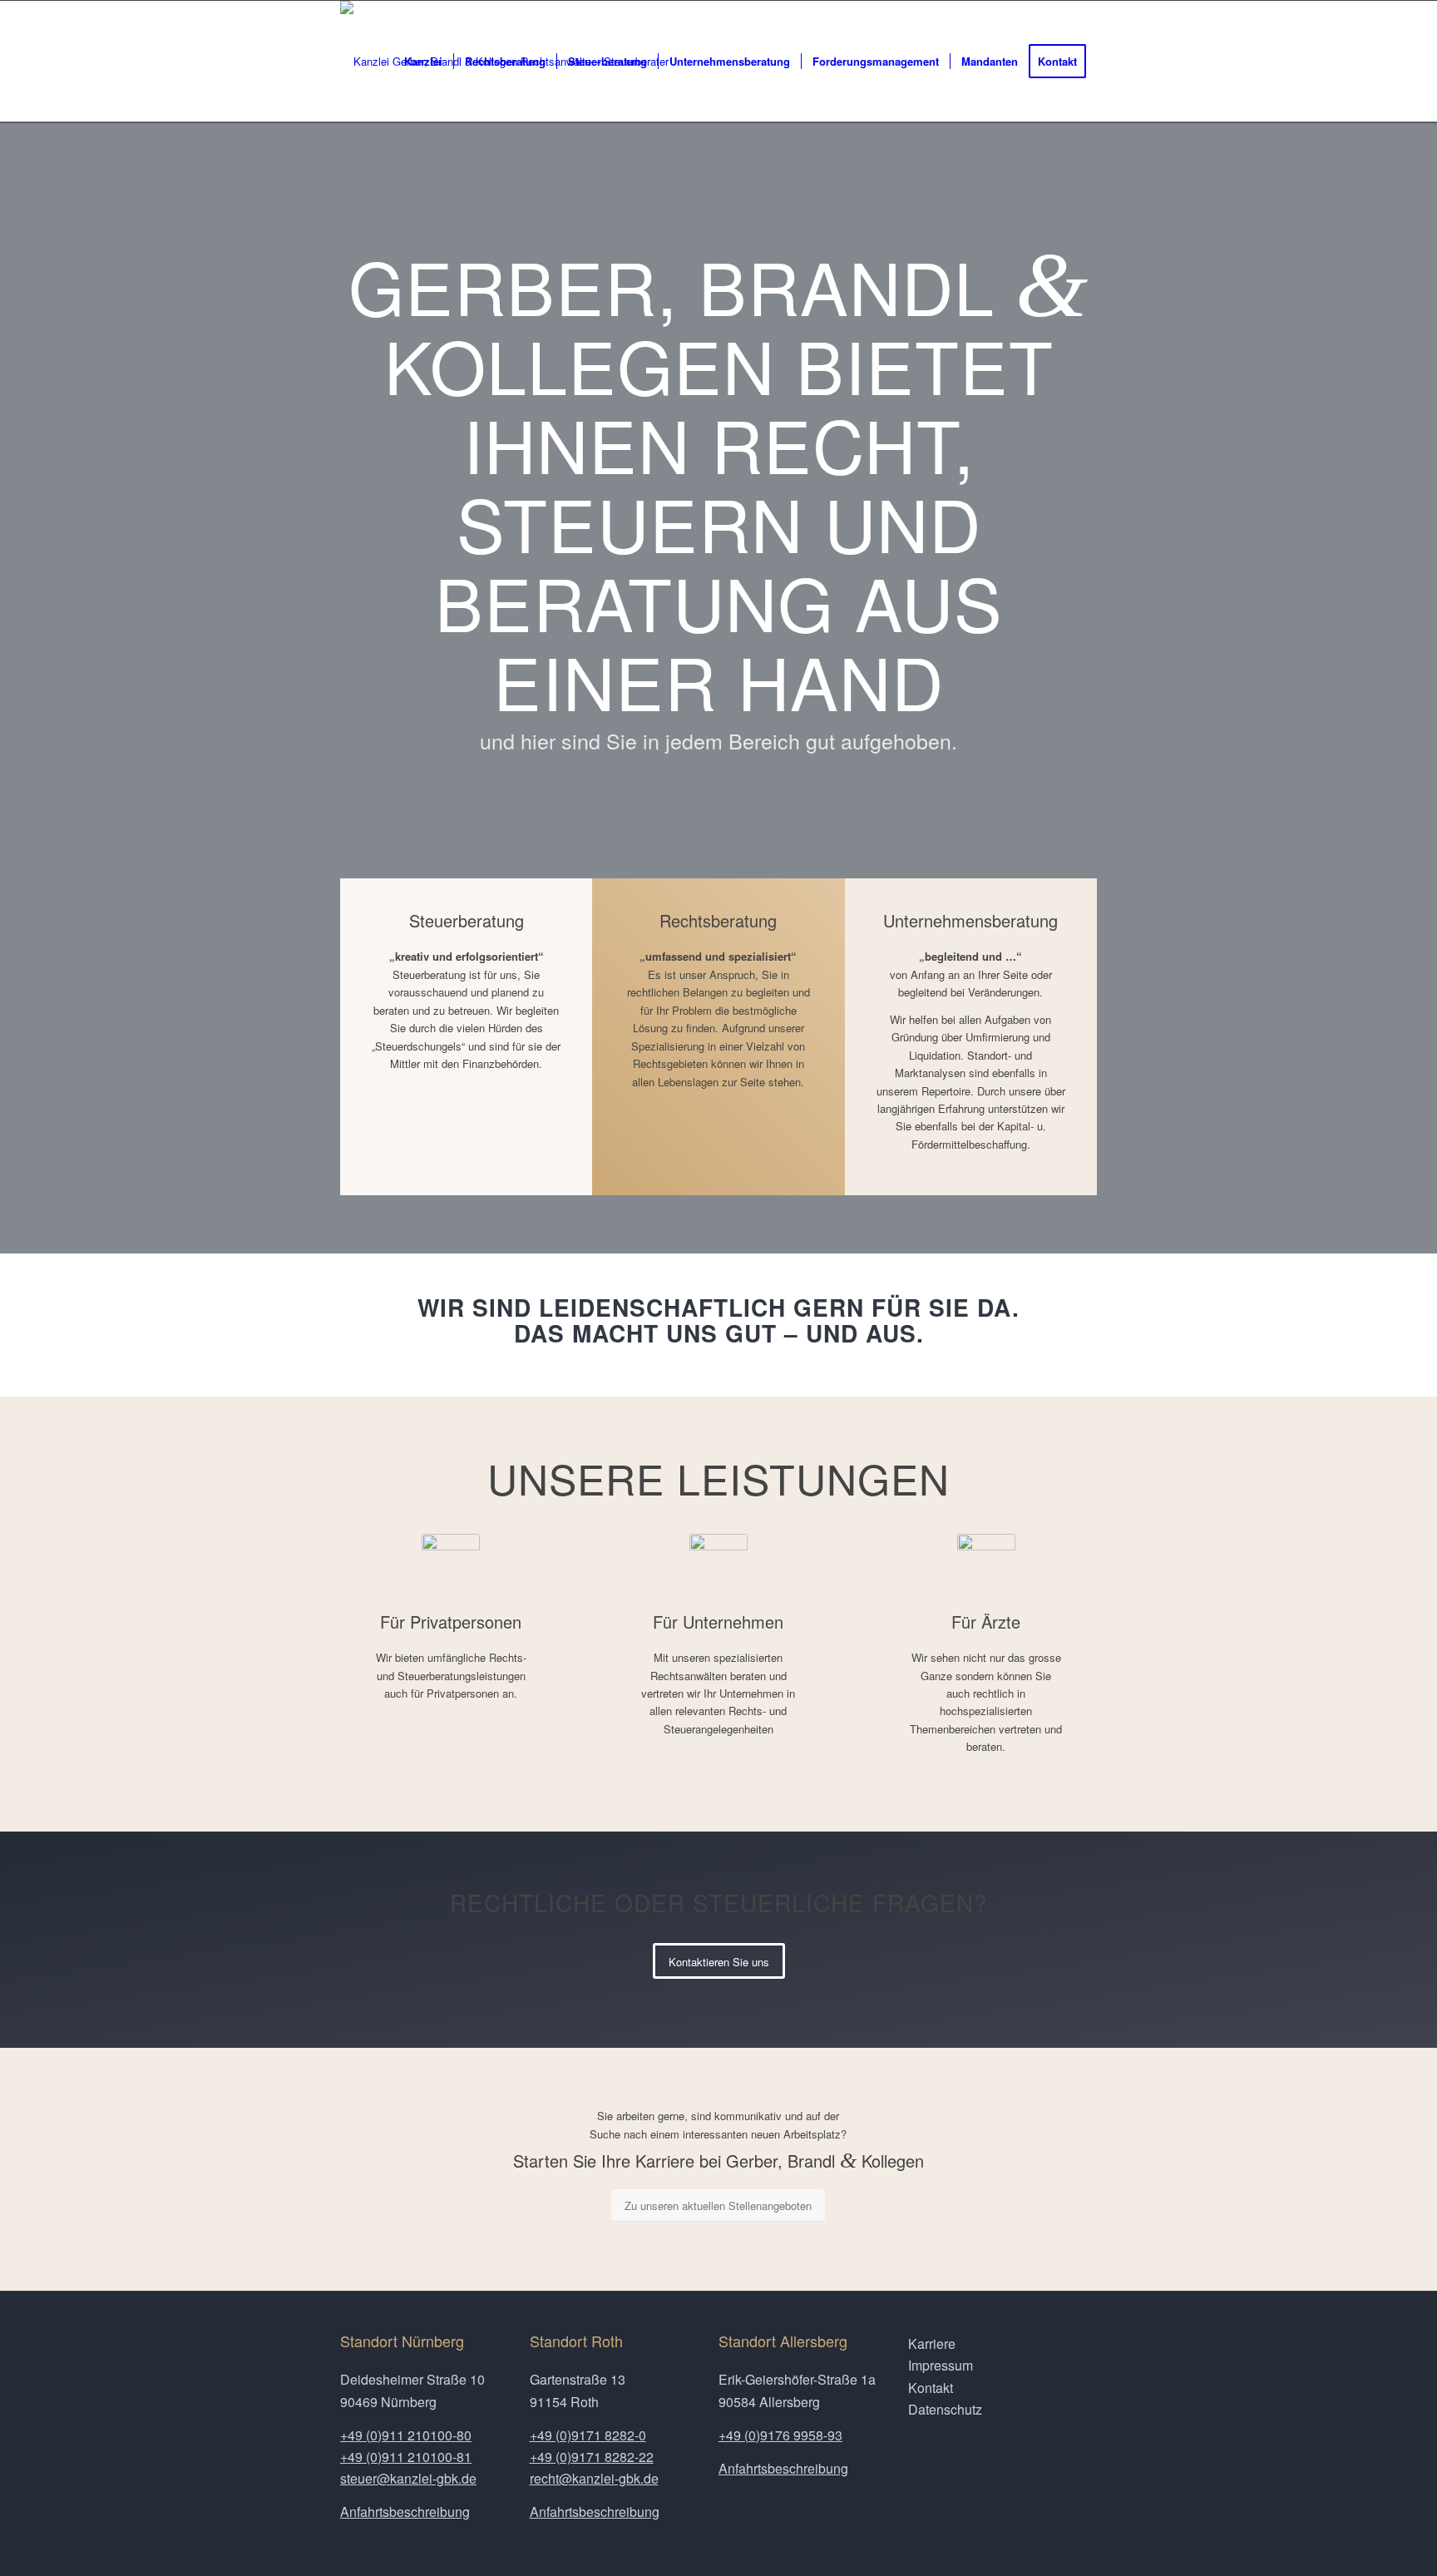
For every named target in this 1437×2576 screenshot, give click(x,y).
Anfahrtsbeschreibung (405, 2512)
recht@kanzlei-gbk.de (594, 2478)
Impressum (941, 2365)
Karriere (932, 2344)
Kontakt (931, 2388)
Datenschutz (945, 2409)
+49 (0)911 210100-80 (406, 2435)
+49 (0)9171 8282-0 (588, 2435)
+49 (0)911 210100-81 (406, 2457)
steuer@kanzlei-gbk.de (408, 2478)
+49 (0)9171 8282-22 (592, 2457)
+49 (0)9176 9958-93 (780, 2435)
